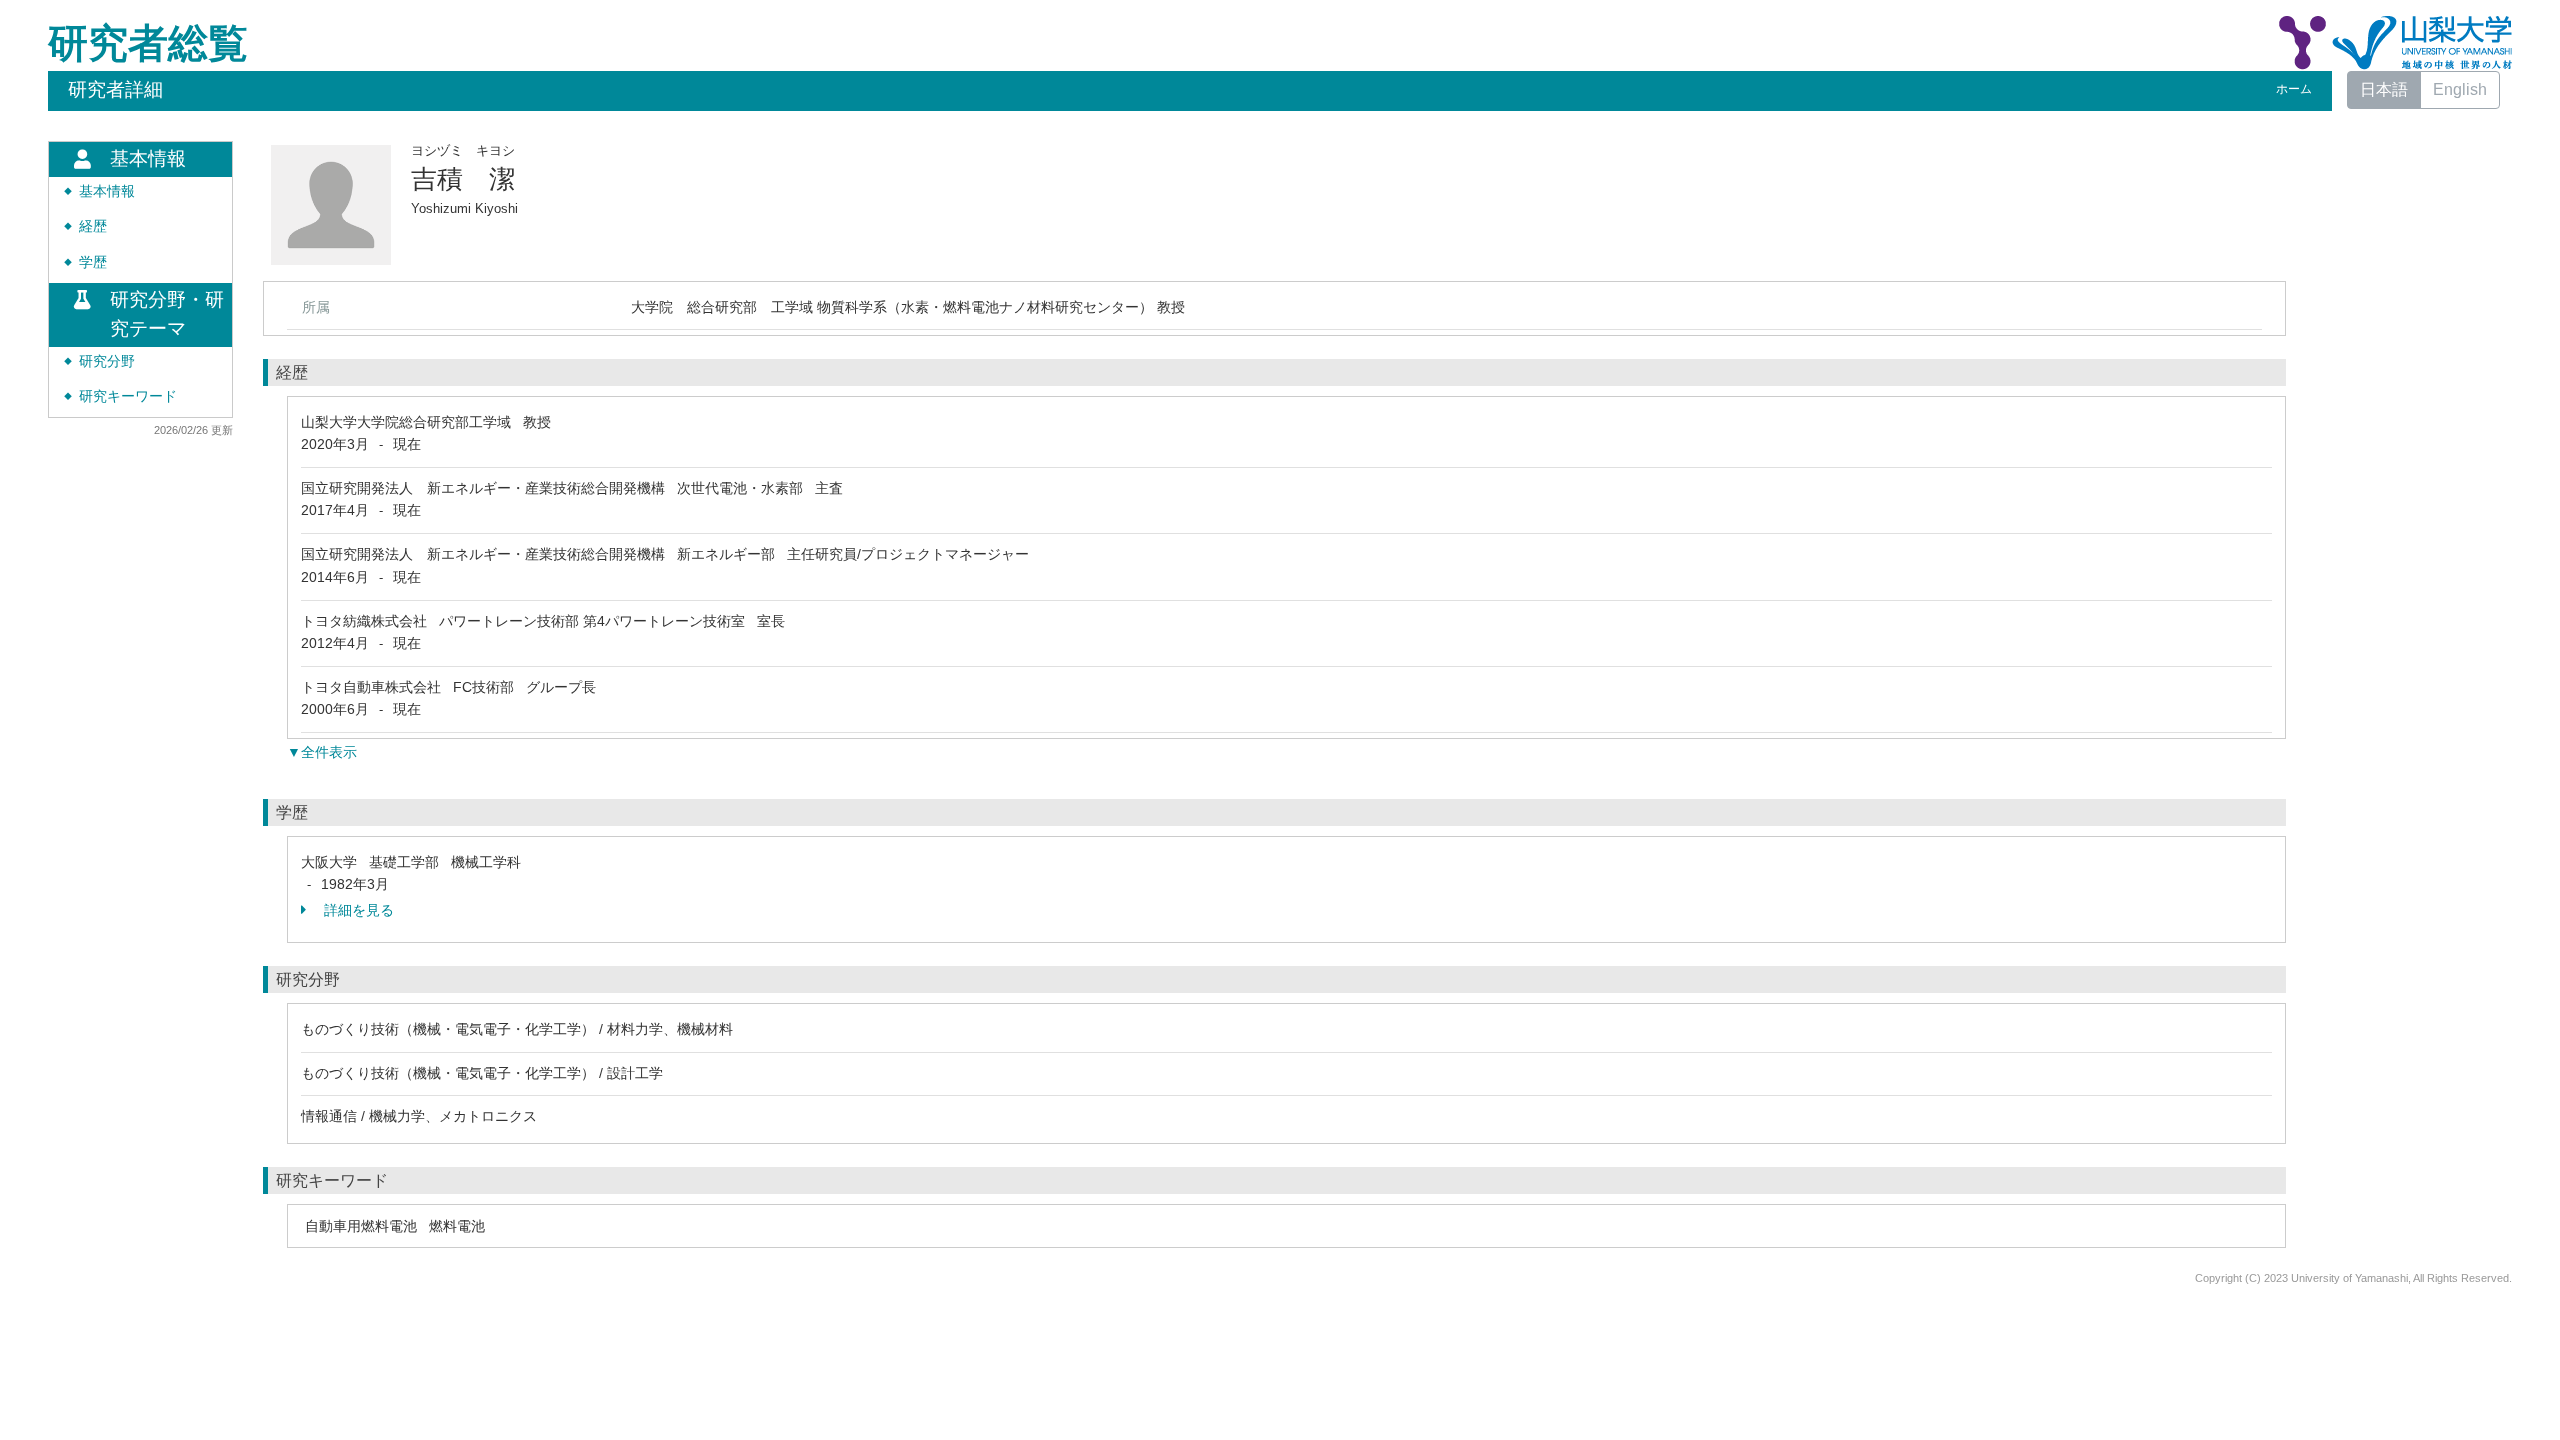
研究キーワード (128, 396)
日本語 (2384, 89)
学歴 (93, 262)
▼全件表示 (322, 752)
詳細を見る (357, 910)
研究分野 (107, 361)
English (2460, 89)
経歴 (93, 226)
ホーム (2294, 89)
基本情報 (107, 191)
